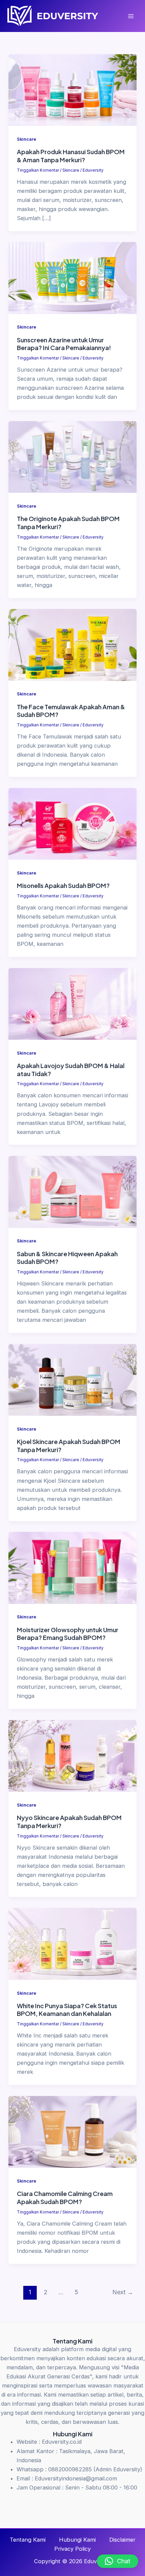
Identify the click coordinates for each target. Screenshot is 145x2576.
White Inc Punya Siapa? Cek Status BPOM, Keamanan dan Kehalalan (67, 2010)
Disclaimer (122, 2540)
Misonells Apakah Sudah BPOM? (63, 885)
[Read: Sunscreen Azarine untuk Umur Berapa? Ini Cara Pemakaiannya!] (72, 278)
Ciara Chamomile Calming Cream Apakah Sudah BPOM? (65, 2197)
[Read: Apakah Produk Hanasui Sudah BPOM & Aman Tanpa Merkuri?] (72, 90)
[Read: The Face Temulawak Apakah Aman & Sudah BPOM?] (72, 645)
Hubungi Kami (77, 2540)
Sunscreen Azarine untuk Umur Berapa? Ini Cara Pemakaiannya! (64, 344)
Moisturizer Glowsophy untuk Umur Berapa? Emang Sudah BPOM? (68, 1634)
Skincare (26, 139)
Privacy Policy (72, 2549)
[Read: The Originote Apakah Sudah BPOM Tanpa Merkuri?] (72, 456)
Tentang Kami (28, 2540)
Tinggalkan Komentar (38, 170)
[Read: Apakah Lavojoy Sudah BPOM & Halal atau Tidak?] (72, 1003)
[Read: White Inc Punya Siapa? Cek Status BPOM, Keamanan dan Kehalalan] (72, 1944)
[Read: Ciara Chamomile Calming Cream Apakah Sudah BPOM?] (72, 2131)
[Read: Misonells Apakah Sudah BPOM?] (72, 823)
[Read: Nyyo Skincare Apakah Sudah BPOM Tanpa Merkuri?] (72, 1755)
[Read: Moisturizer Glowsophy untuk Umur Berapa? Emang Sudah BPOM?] (72, 1568)
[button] (118, 2561)
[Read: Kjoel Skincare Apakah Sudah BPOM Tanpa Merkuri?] (72, 1379)
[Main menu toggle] (131, 16)
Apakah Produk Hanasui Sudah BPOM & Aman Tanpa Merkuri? (71, 156)
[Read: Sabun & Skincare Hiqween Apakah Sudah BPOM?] (72, 1191)
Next (123, 2292)
